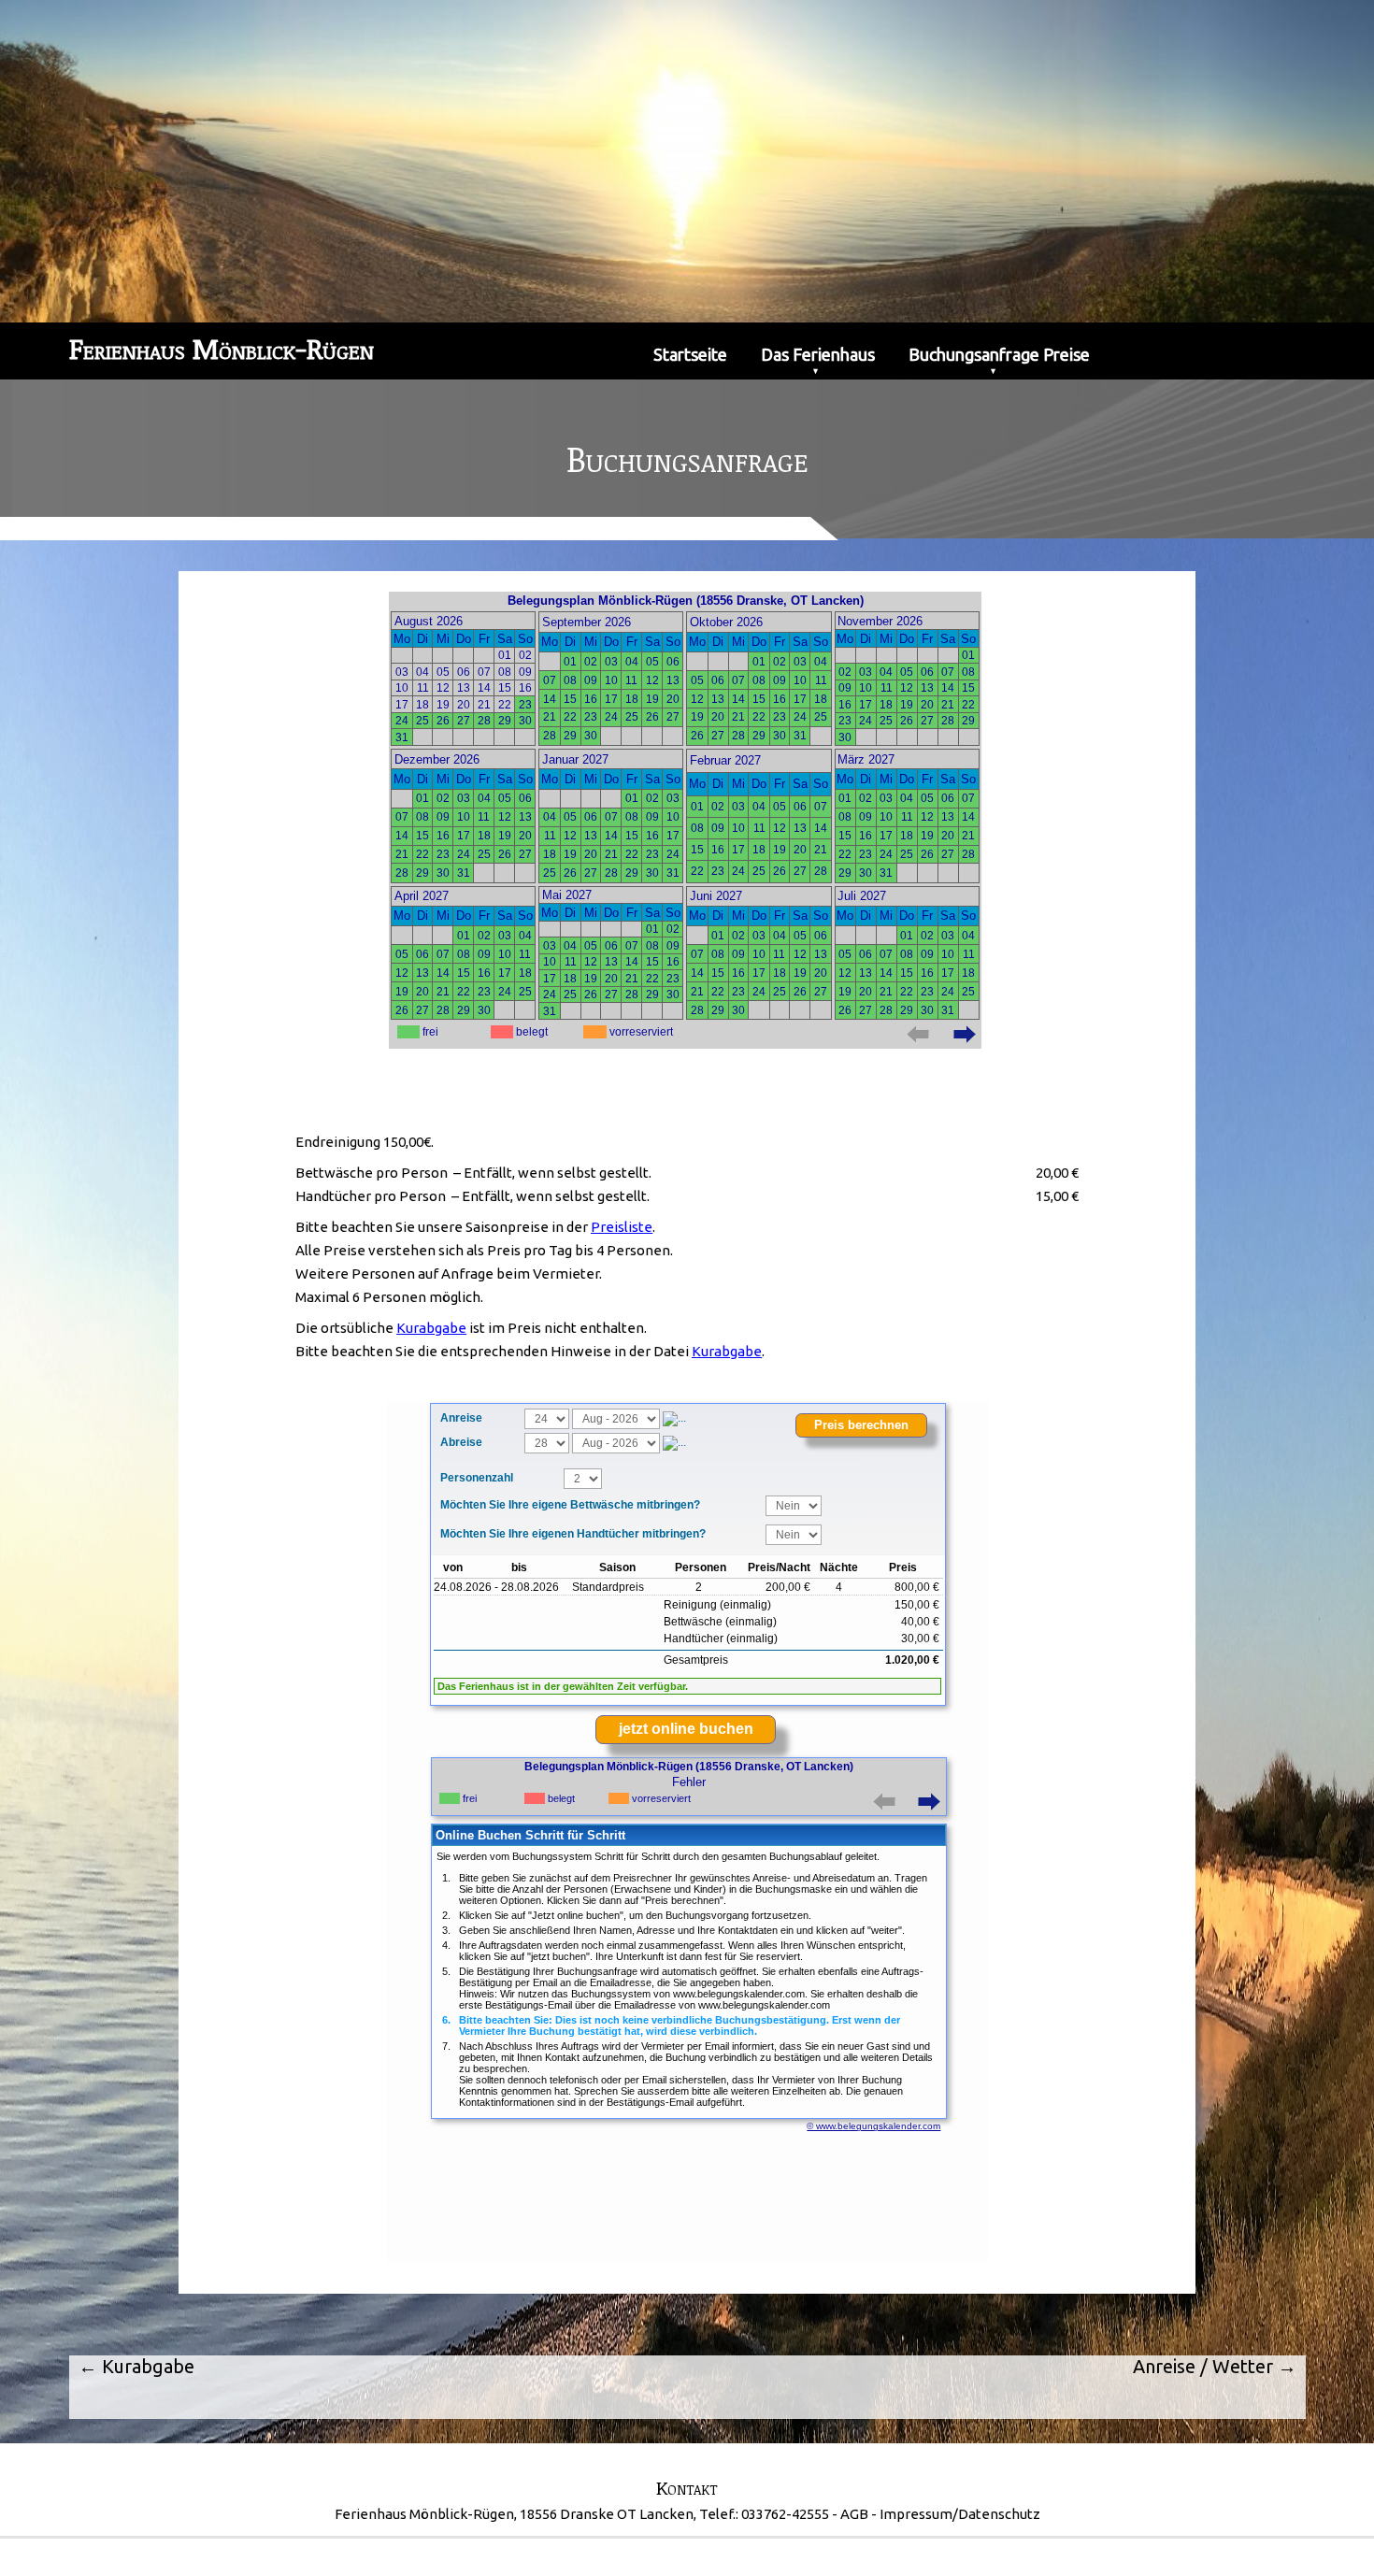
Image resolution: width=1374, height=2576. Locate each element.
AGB (854, 2514)
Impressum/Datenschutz (960, 2514)
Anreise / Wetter (1215, 2366)
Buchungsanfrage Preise (999, 354)
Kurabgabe (136, 2366)
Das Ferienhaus (818, 354)
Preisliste (622, 1227)
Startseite (690, 354)
